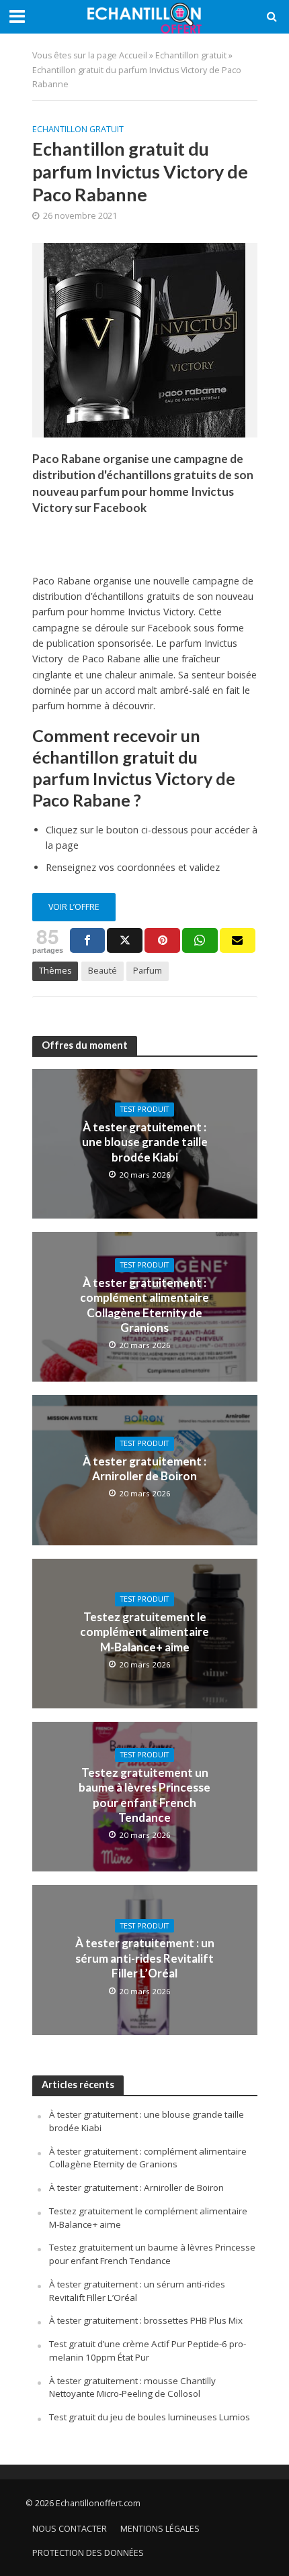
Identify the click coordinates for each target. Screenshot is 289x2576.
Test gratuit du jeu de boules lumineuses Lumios (150, 2417)
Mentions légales (160, 2529)
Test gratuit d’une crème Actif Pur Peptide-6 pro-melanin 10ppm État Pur (148, 2351)
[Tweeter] (125, 940)
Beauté (102, 971)
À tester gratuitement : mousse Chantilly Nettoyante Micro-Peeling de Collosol (132, 2387)
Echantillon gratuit (191, 55)
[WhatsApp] (200, 940)
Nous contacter (70, 2529)
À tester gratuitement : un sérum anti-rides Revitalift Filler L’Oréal (145, 1958)
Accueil (133, 55)
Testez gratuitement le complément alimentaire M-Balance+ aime (144, 1632)
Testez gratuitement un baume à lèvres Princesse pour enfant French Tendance (144, 1795)
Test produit (144, 1109)
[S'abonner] (238, 940)
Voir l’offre (74, 907)
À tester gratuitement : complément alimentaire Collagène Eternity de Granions (144, 1305)
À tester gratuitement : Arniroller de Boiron (144, 1469)
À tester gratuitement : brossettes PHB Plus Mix (146, 2320)
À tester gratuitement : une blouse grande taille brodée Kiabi (145, 1142)
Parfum (148, 971)
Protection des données (88, 2553)
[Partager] (88, 940)
